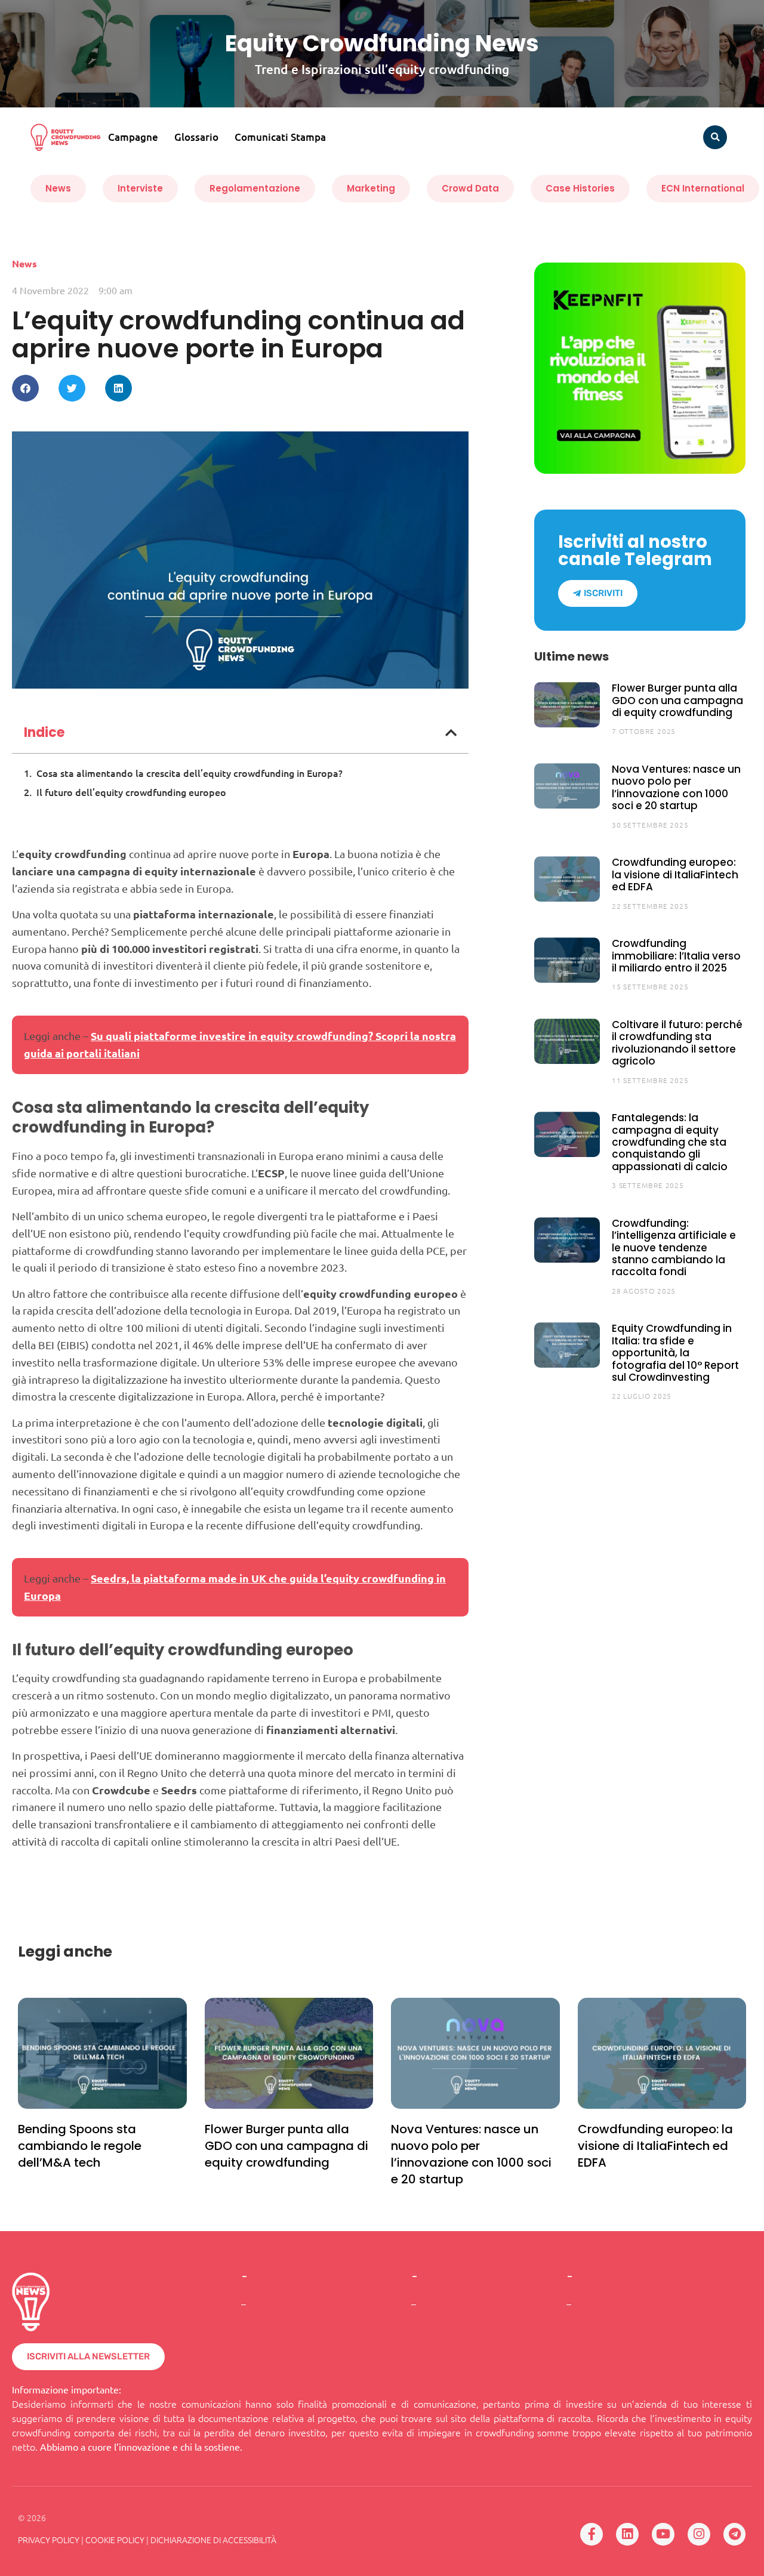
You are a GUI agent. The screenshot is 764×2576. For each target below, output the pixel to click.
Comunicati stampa (280, 137)
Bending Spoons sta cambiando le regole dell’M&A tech (80, 2146)
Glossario (196, 137)
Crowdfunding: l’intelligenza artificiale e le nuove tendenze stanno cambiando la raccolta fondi (674, 1248)
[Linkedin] (627, 2534)
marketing (371, 188)
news (58, 188)
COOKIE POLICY (115, 2540)
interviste (140, 188)
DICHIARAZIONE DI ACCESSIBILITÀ (213, 2540)
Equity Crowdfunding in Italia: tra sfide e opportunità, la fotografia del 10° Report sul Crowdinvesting (675, 1353)
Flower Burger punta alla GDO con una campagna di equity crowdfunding (677, 700)
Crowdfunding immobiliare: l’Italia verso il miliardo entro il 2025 (676, 956)
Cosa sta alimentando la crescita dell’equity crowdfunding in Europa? (190, 773)
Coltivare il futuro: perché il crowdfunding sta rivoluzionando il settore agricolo (677, 1043)
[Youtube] (663, 2534)
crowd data (470, 188)
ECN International (703, 188)
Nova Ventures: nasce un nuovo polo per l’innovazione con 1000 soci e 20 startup (676, 787)
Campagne (133, 137)
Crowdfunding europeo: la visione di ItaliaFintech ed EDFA (675, 874)
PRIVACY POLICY (49, 2540)
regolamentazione (255, 188)
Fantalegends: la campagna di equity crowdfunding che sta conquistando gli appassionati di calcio (670, 1142)
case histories (580, 188)
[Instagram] (699, 2534)
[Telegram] (735, 2534)
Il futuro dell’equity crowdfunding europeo (131, 792)
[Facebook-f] (592, 2534)
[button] (715, 137)
